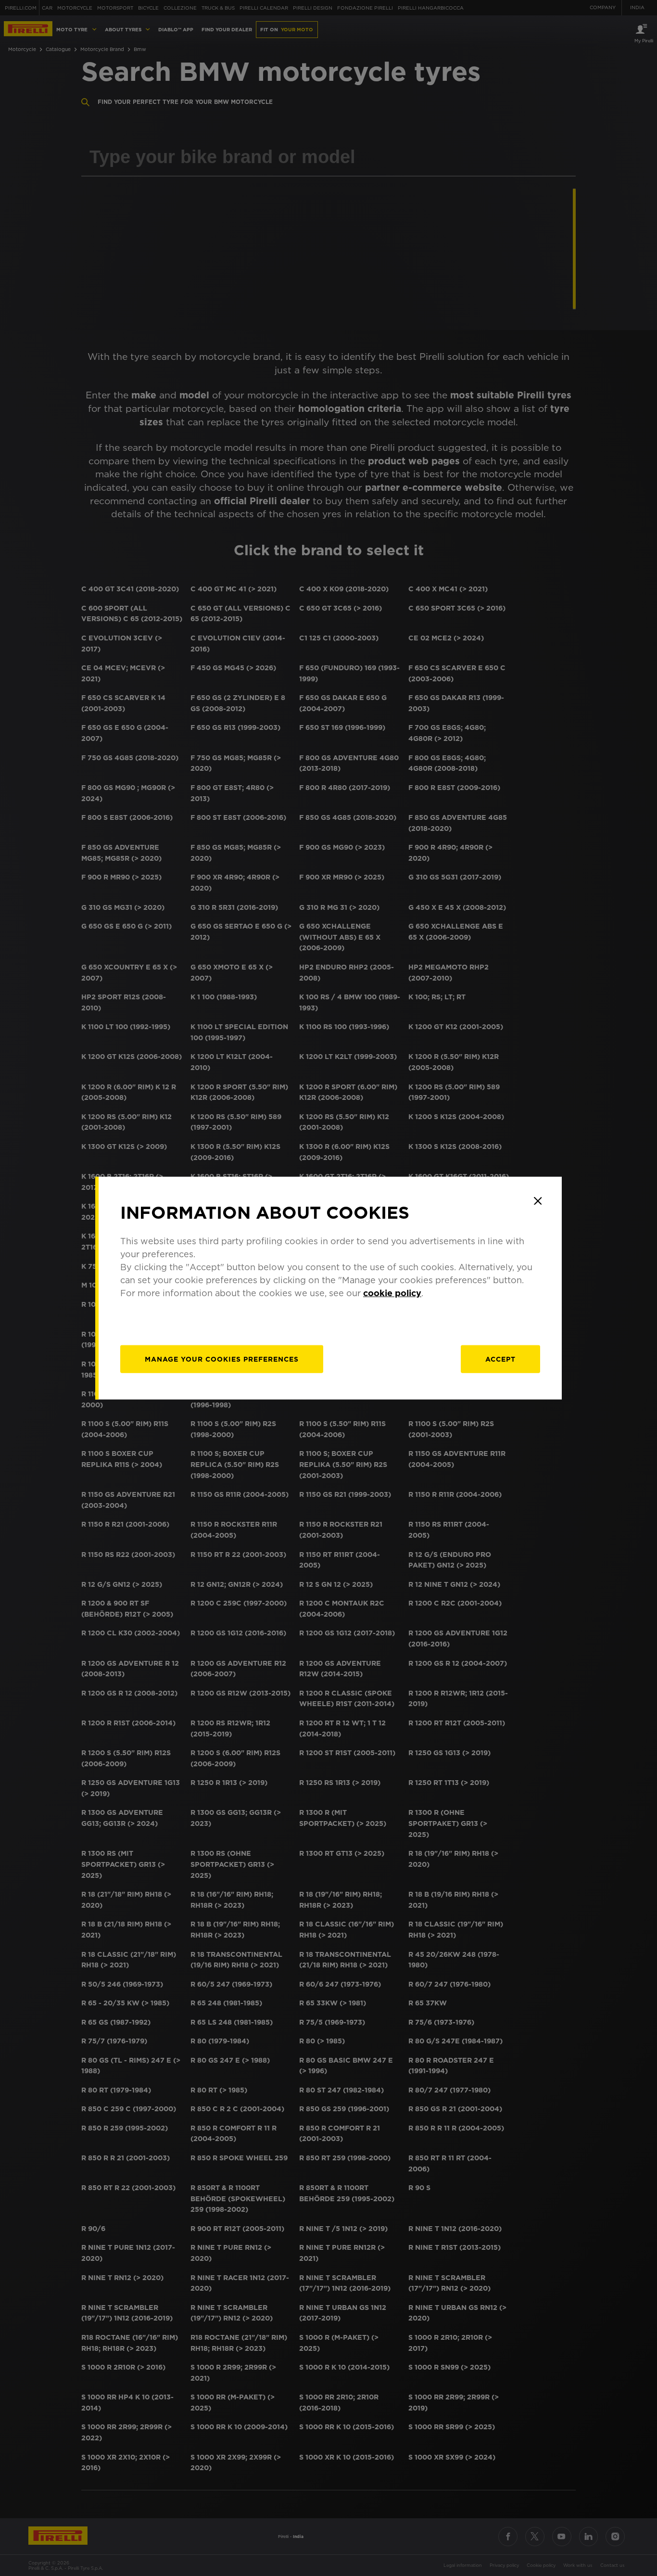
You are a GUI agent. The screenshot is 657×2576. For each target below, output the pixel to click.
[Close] (538, 1201)
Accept (500, 1359)
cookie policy (392, 1293)
